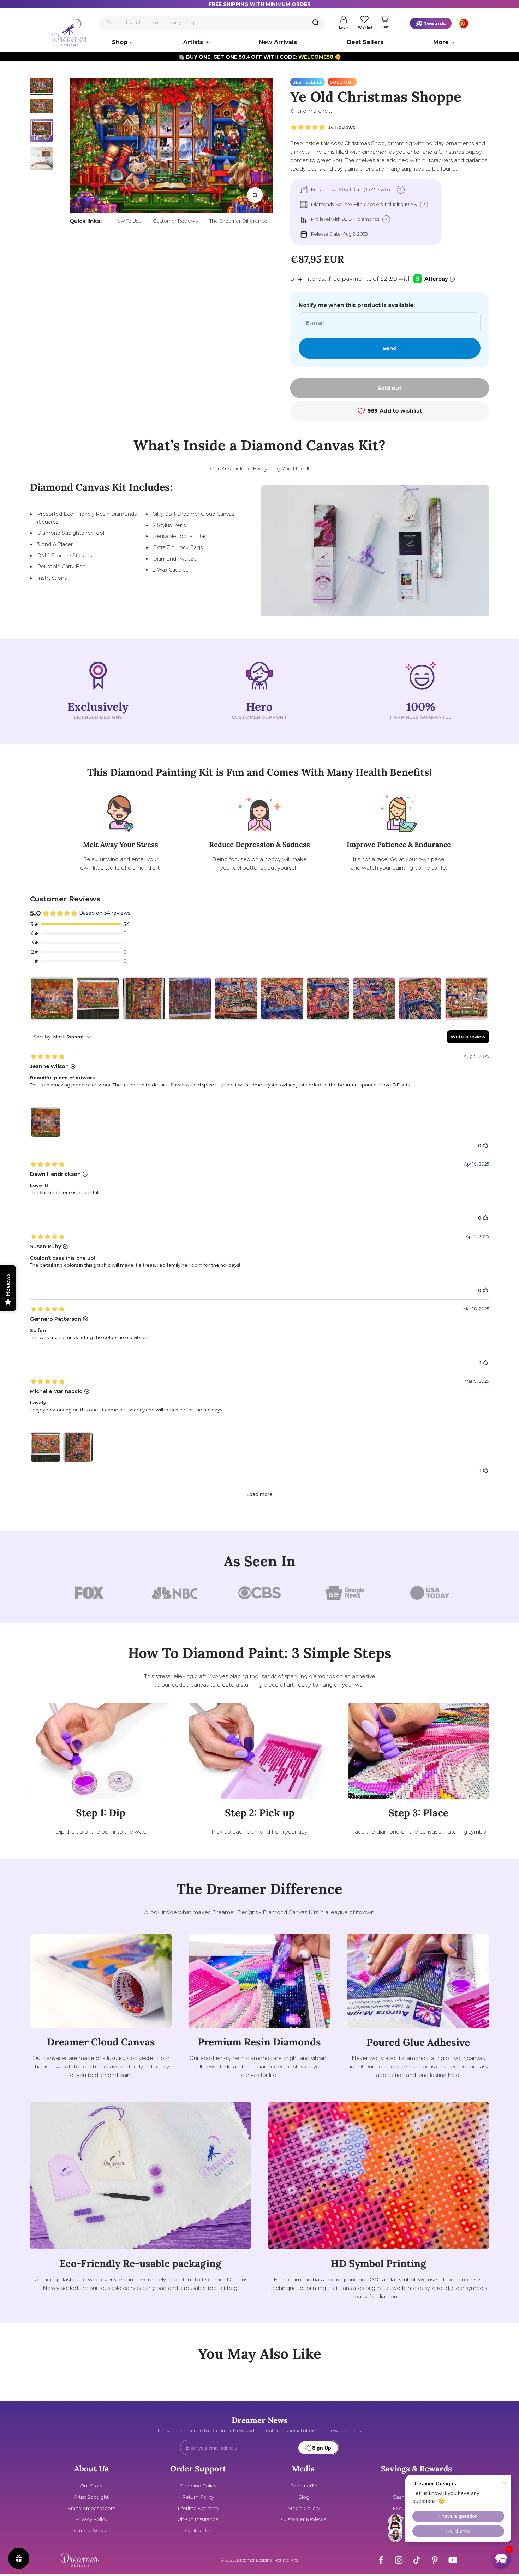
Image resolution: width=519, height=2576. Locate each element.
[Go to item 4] (41, 160)
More (441, 42)
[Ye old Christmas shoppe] (466, 999)
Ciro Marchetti (315, 111)
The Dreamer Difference (238, 221)
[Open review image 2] (78, 1447)
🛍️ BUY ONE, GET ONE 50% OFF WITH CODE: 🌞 (260, 57)
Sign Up (322, 2448)
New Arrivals (278, 42)
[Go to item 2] (41, 107)
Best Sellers (365, 42)
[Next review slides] (483, 999)
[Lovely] (98, 999)
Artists (193, 42)
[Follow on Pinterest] (435, 2560)
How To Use (127, 221)
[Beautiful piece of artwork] (52, 999)
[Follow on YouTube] (453, 2560)
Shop (120, 42)
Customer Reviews (175, 221)
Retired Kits (286, 2560)
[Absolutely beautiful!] (236, 999)
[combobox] (212, 23)
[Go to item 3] (41, 131)
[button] (501, 2558)
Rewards (435, 23)
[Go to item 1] (41, 86)
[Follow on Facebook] (381, 2560)
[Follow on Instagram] (399, 2560)
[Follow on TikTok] (417, 2560)
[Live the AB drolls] (190, 999)
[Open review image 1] (46, 1122)
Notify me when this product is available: (357, 305)
